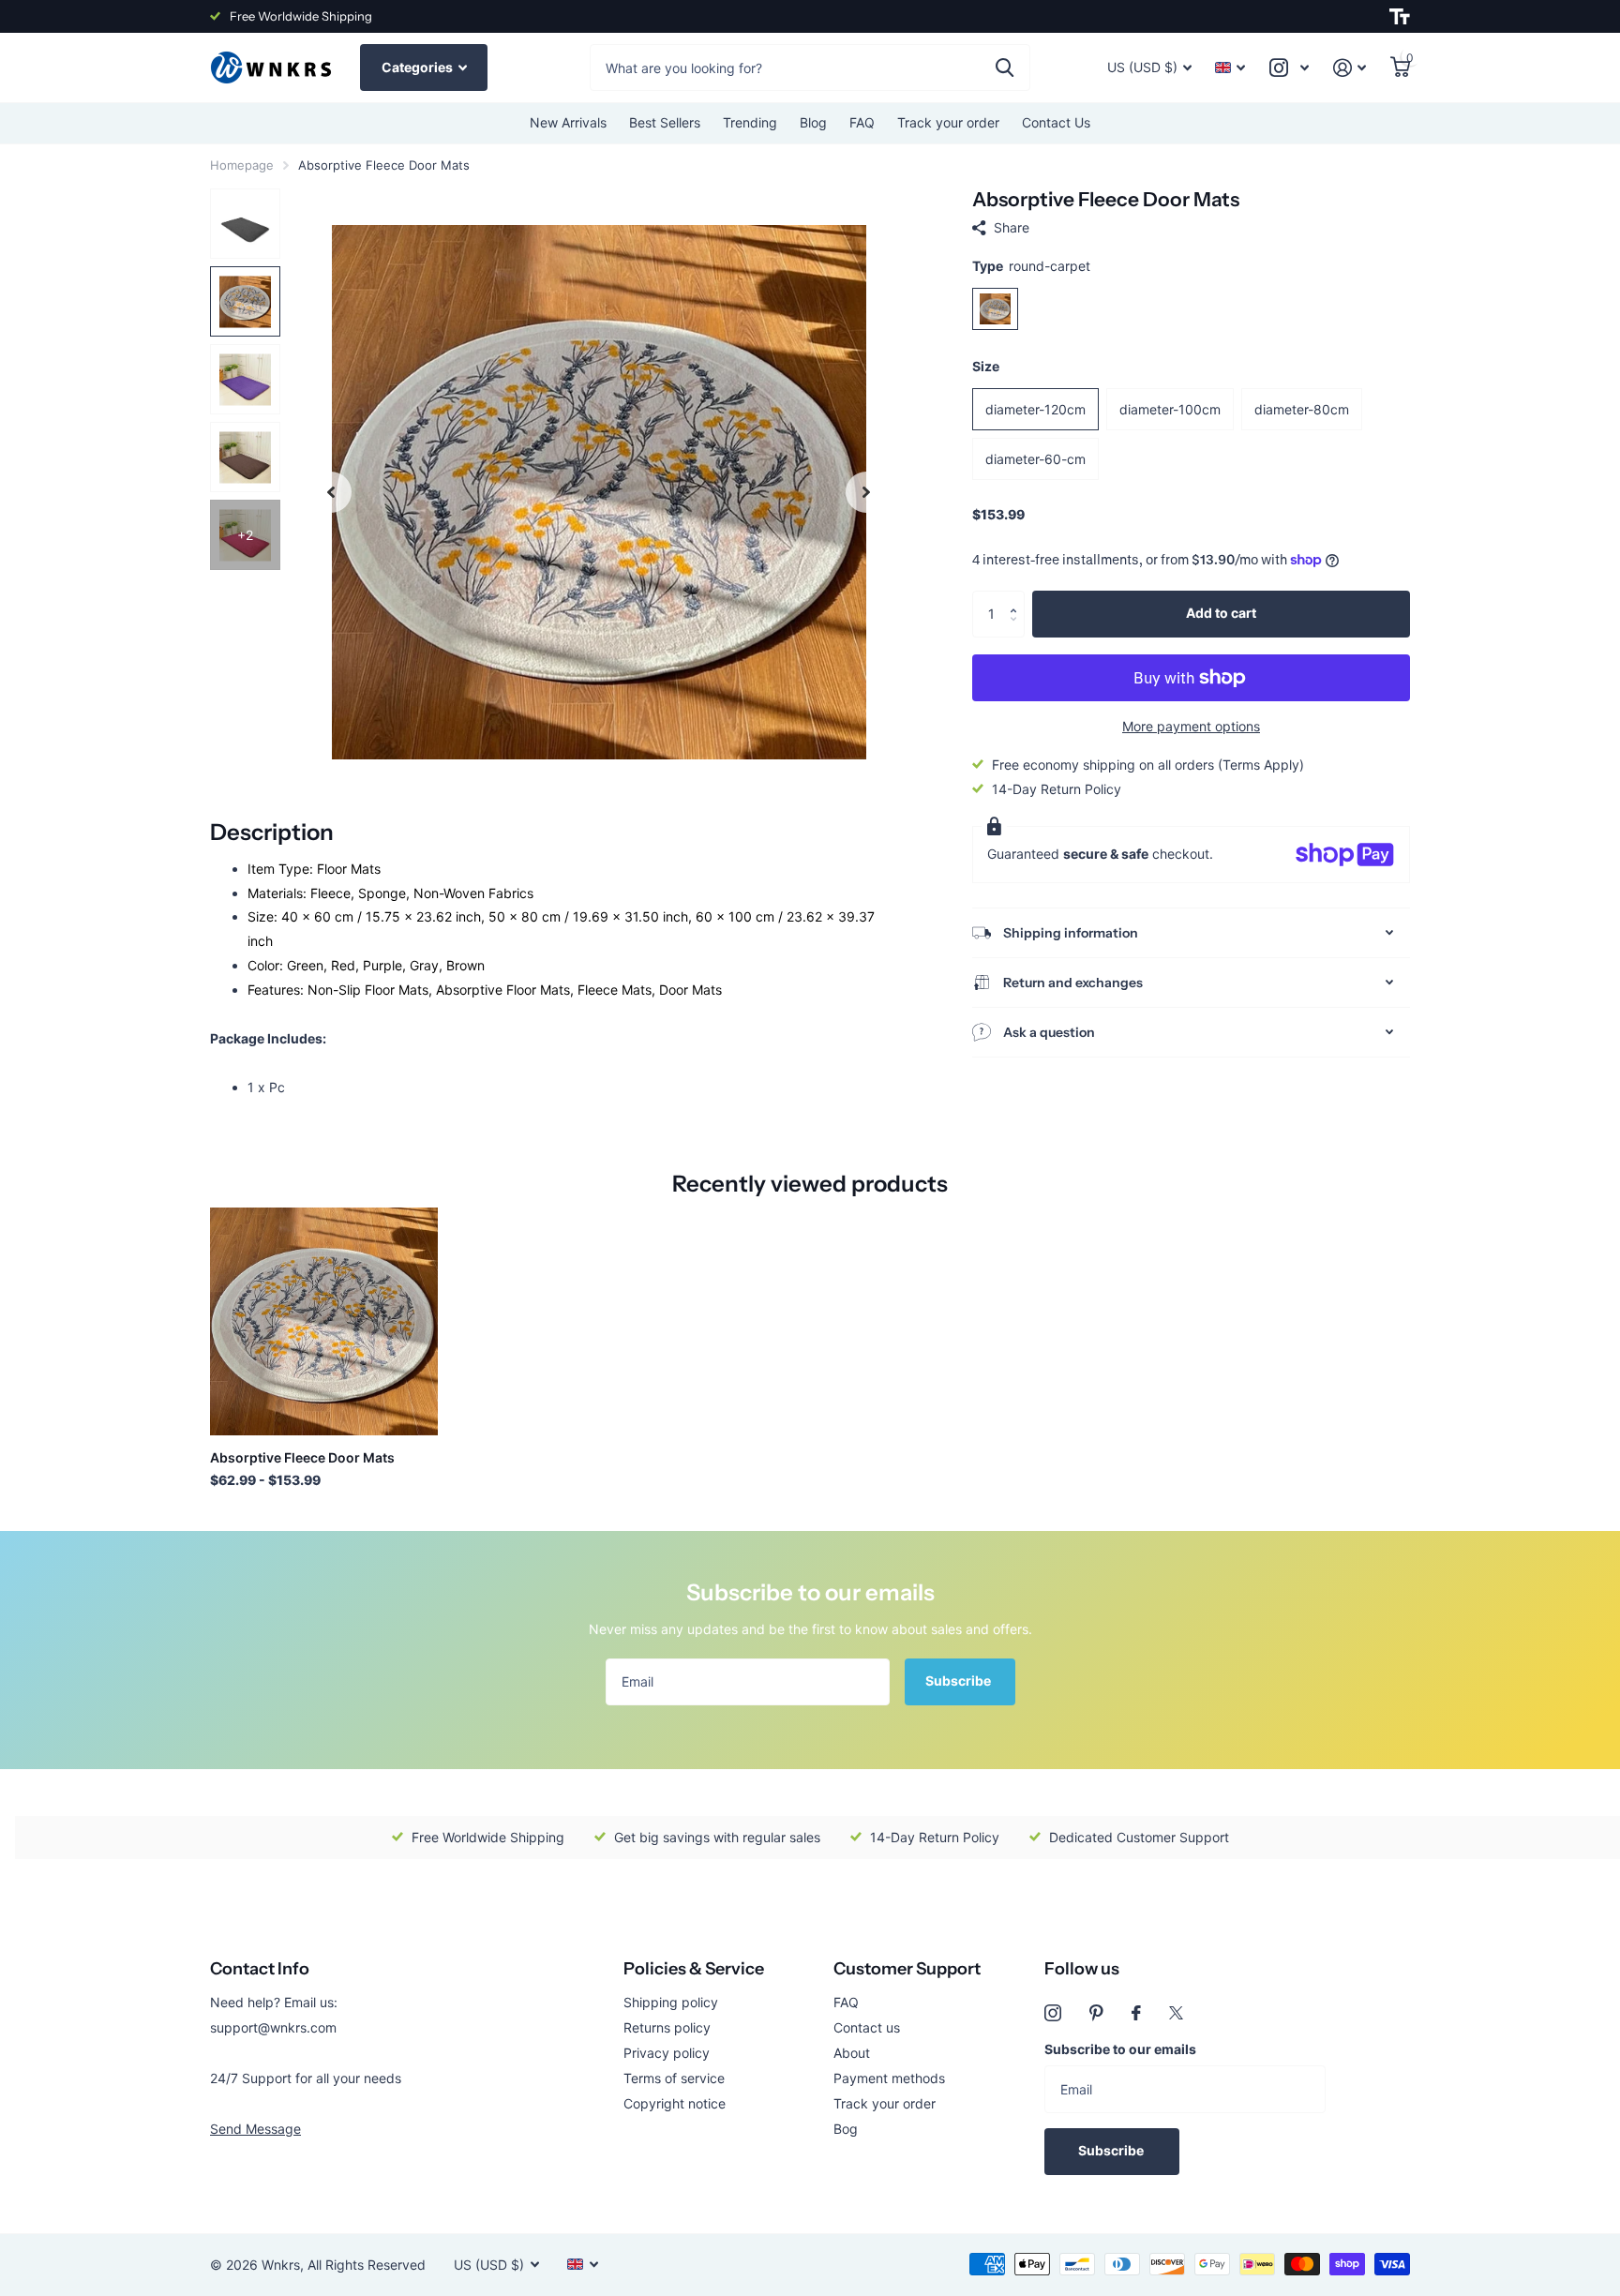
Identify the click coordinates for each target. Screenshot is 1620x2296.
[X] (1176, 2013)
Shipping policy (671, 2002)
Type (1031, 266)
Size (986, 366)
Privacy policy (667, 2053)
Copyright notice (675, 2103)
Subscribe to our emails (1120, 2049)
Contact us (867, 2027)
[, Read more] (1289, 68)
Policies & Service (694, 1969)
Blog (813, 122)
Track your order (948, 122)
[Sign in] (1350, 68)
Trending (750, 122)
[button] (1018, 598)
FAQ (862, 122)
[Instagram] (1053, 2013)
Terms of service (674, 2078)
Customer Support (907, 1969)
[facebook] (1136, 2013)
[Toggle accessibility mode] (1400, 17)
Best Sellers (665, 122)
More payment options (1191, 726)
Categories (419, 67)
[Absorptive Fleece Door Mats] (324, 1321)
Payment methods (889, 2078)
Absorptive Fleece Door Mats (302, 1457)
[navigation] (331, 492)
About (852, 2053)
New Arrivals (568, 122)
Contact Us (1056, 122)
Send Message (255, 2129)
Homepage (242, 165)
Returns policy (667, 2027)
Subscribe (960, 1681)
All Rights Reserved (367, 2265)
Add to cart (1221, 613)
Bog (846, 2129)
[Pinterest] (1096, 2013)
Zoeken (1005, 68)
